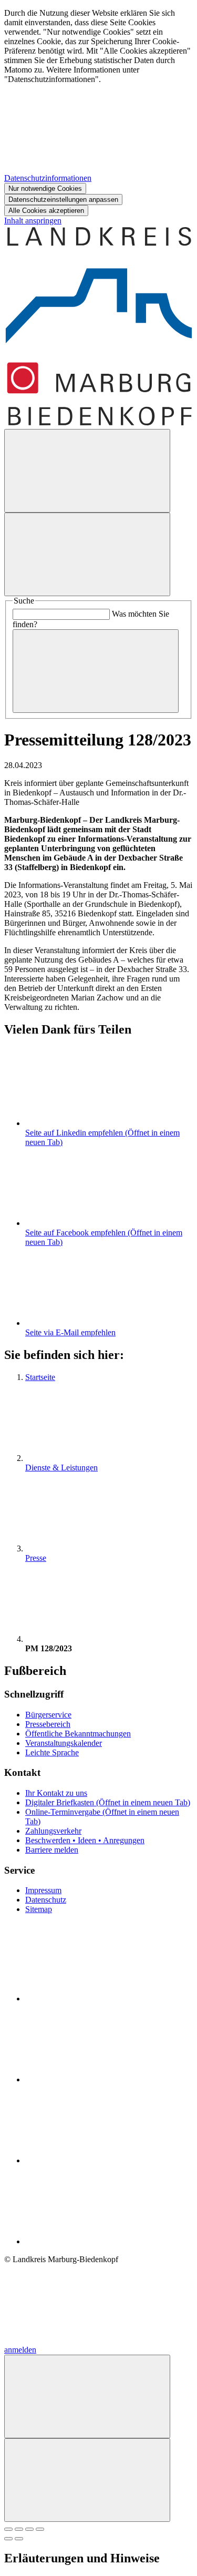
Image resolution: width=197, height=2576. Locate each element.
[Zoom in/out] (40, 2529)
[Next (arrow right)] (19, 2539)
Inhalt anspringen (33, 221)
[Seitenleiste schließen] (87, 2480)
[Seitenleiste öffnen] (87, 554)
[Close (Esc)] (8, 2529)
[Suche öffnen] (87, 471)
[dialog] (98, 112)
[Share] (19, 2529)
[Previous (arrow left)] (8, 2539)
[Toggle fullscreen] (29, 2529)
